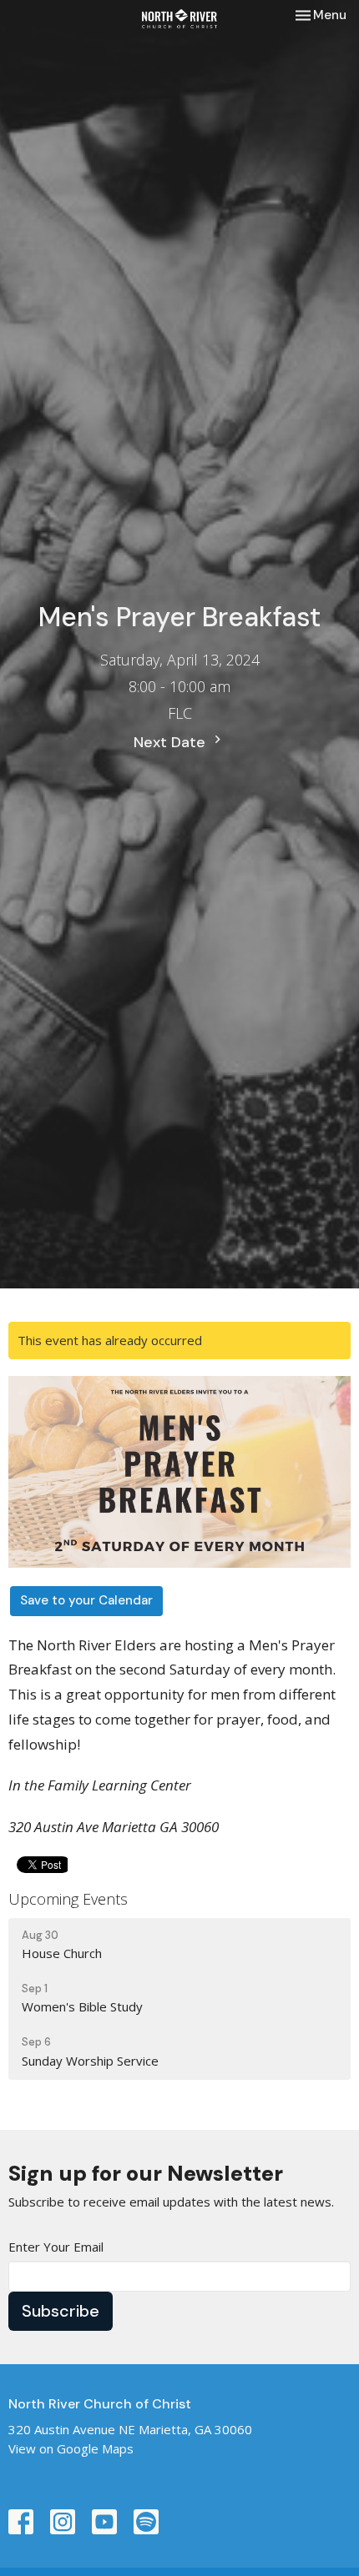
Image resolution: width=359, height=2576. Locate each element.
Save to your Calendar (86, 1600)
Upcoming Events (68, 1899)
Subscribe (61, 2311)
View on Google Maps (71, 2448)
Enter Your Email (56, 2247)
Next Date (172, 742)
